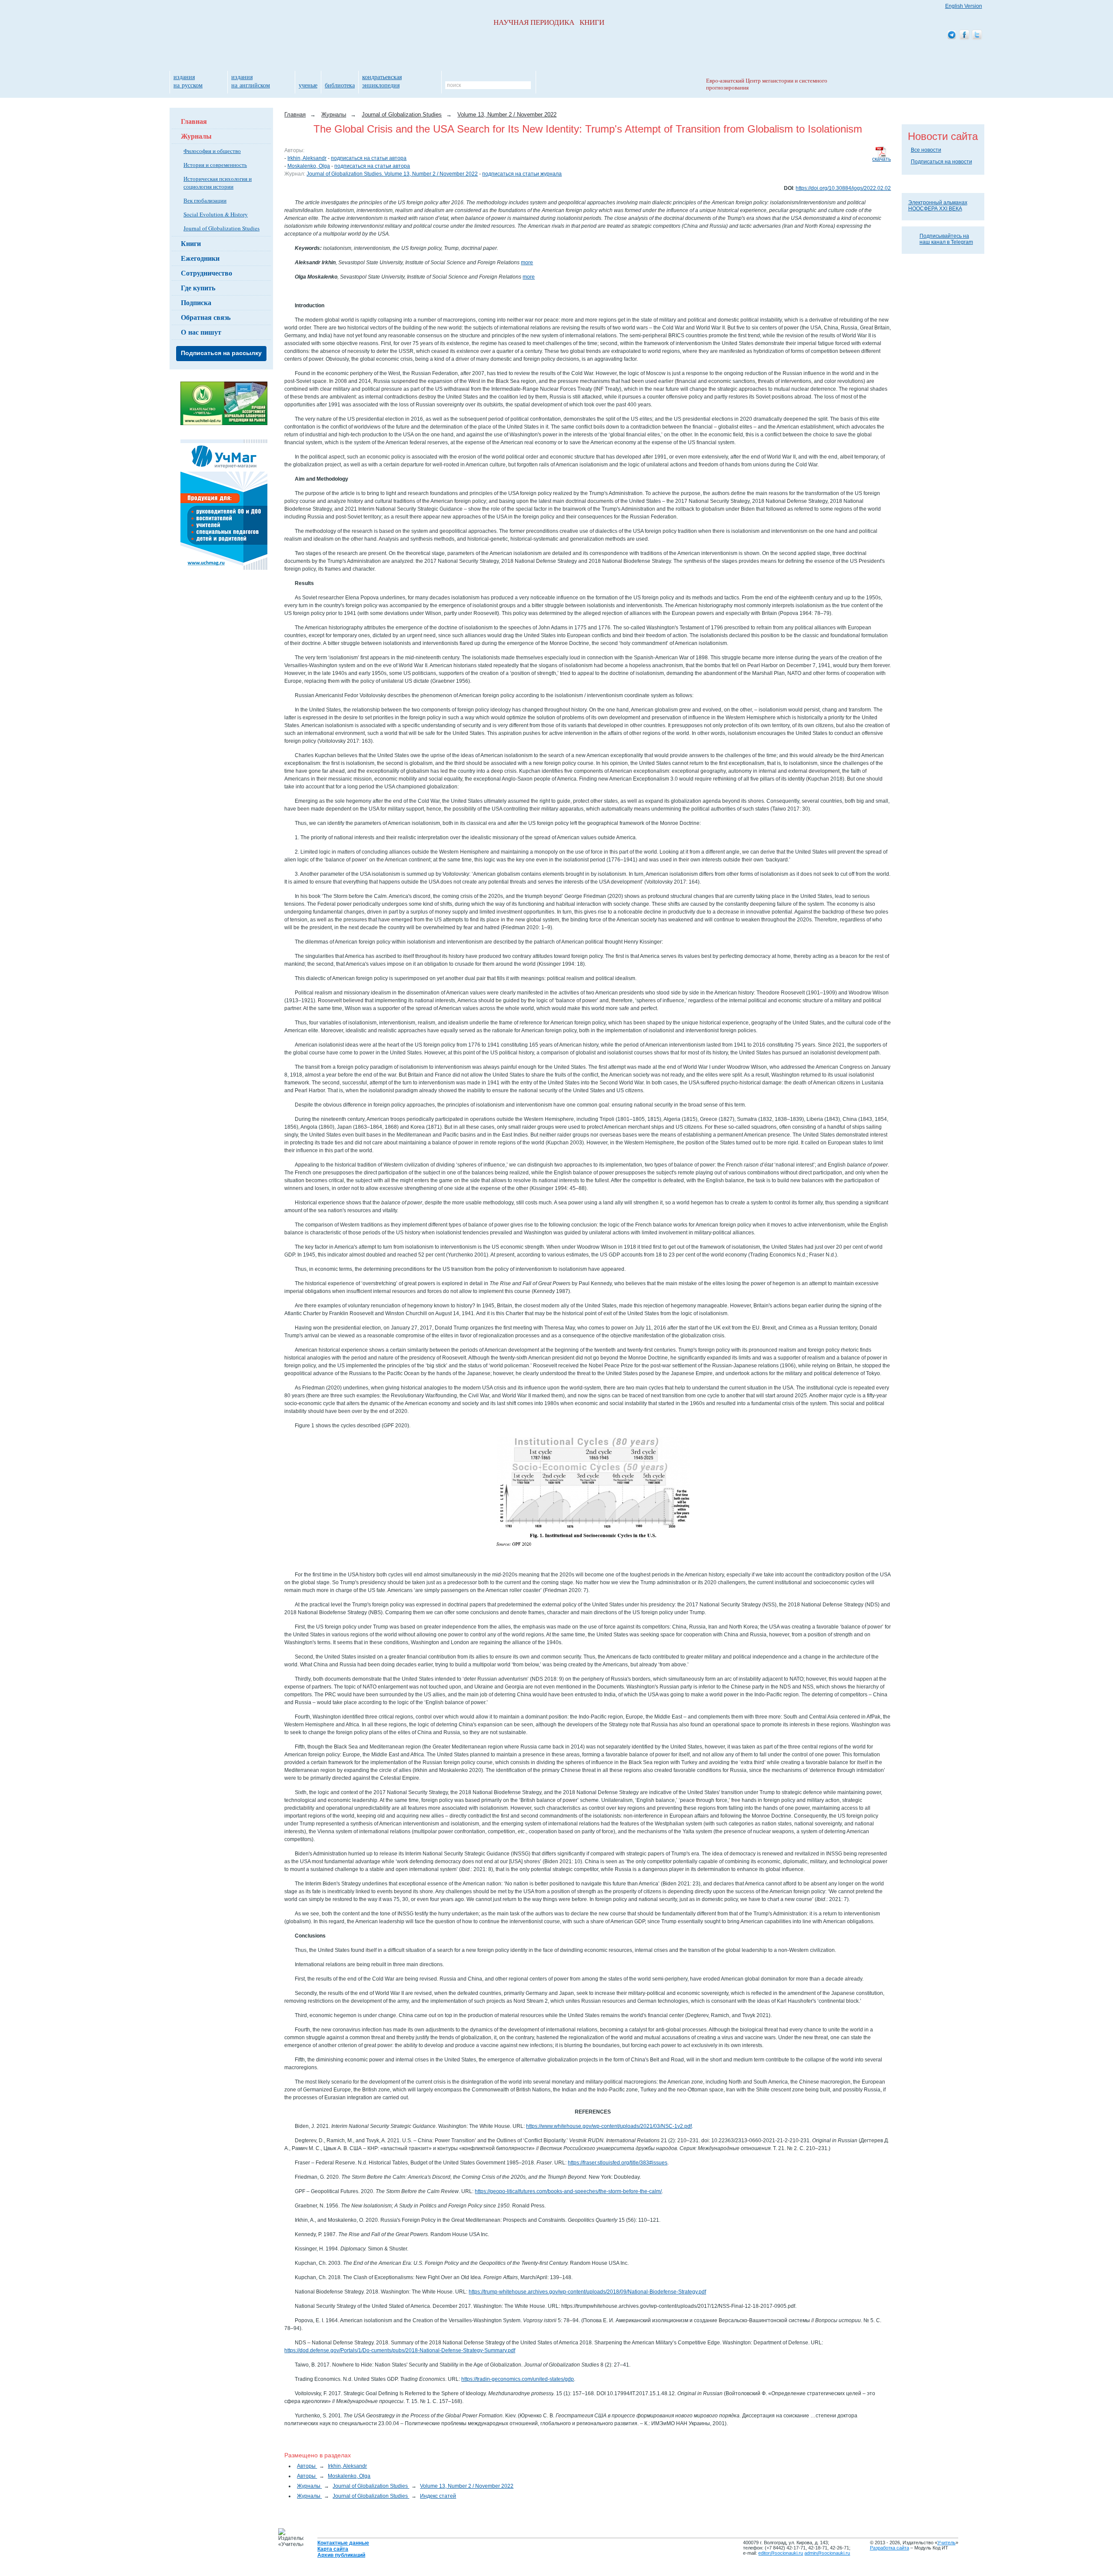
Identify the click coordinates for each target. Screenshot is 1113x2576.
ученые (308, 85)
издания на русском (188, 81)
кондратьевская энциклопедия (382, 81)
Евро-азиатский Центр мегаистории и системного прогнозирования (767, 84)
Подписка (196, 302)
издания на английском (251, 81)
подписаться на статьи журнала (522, 174)
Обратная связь (206, 317)
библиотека (340, 85)
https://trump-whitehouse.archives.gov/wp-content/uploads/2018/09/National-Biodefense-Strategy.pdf (587, 2292)
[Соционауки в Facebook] (964, 35)
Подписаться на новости (941, 162)
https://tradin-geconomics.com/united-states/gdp (518, 2379)
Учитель (946, 2543)
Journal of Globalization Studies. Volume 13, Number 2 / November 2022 (392, 174)
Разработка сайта (890, 2548)
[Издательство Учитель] (224, 423)
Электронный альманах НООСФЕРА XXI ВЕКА (938, 206)
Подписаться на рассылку (221, 353)
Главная (194, 121)
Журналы (196, 136)
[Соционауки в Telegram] (952, 35)
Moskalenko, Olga (309, 166)
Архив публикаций (341, 2555)
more (527, 263)
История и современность (215, 165)
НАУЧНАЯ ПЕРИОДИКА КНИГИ (549, 22)
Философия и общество (212, 151)
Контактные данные (343, 2543)
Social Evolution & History (216, 214)
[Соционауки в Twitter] (977, 35)
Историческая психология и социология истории (218, 183)
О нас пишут (201, 332)
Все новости (926, 150)
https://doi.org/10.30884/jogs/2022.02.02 (843, 188)
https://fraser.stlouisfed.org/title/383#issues (618, 2163)
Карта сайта (333, 2549)
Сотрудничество (207, 273)
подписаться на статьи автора (369, 158)
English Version (964, 6)
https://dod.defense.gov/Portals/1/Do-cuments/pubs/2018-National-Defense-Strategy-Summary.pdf (400, 2350)
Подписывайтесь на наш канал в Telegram (946, 239)
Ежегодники (200, 258)
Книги (191, 243)
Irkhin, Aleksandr (307, 158)
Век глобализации (205, 200)
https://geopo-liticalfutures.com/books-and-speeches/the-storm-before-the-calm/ (568, 2191)
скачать (881, 159)
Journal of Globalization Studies (222, 228)
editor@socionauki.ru (781, 2553)
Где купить (198, 288)
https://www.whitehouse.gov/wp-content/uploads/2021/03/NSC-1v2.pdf (609, 2126)
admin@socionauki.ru (827, 2553)
